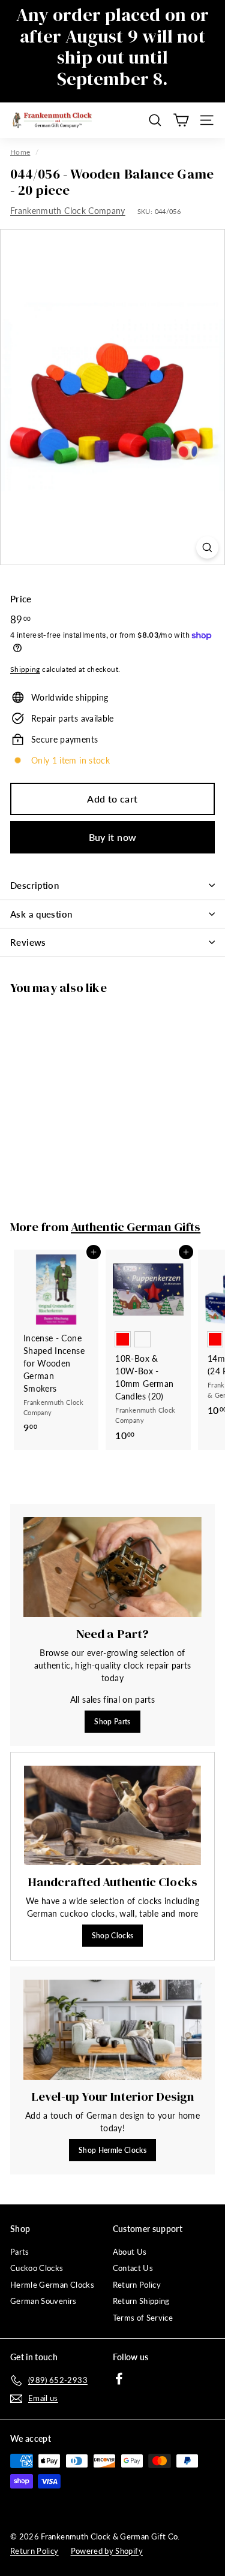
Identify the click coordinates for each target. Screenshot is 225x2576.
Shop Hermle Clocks (112, 2150)
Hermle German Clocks (52, 2285)
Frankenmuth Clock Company (68, 211)
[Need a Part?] (112, 1567)
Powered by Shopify (107, 2551)
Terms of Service (143, 2318)
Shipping (25, 669)
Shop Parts (112, 1722)
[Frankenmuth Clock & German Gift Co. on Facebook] (119, 2379)
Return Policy (137, 2285)
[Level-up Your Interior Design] (112, 2030)
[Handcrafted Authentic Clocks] (112, 1815)
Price (21, 599)
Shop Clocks (113, 1936)
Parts (20, 2252)
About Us (130, 2252)
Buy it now (113, 837)
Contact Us (133, 2268)
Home (20, 152)
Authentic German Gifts (136, 1227)
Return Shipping (141, 2301)
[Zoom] (207, 548)
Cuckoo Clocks (37, 2268)
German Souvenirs (43, 2301)
